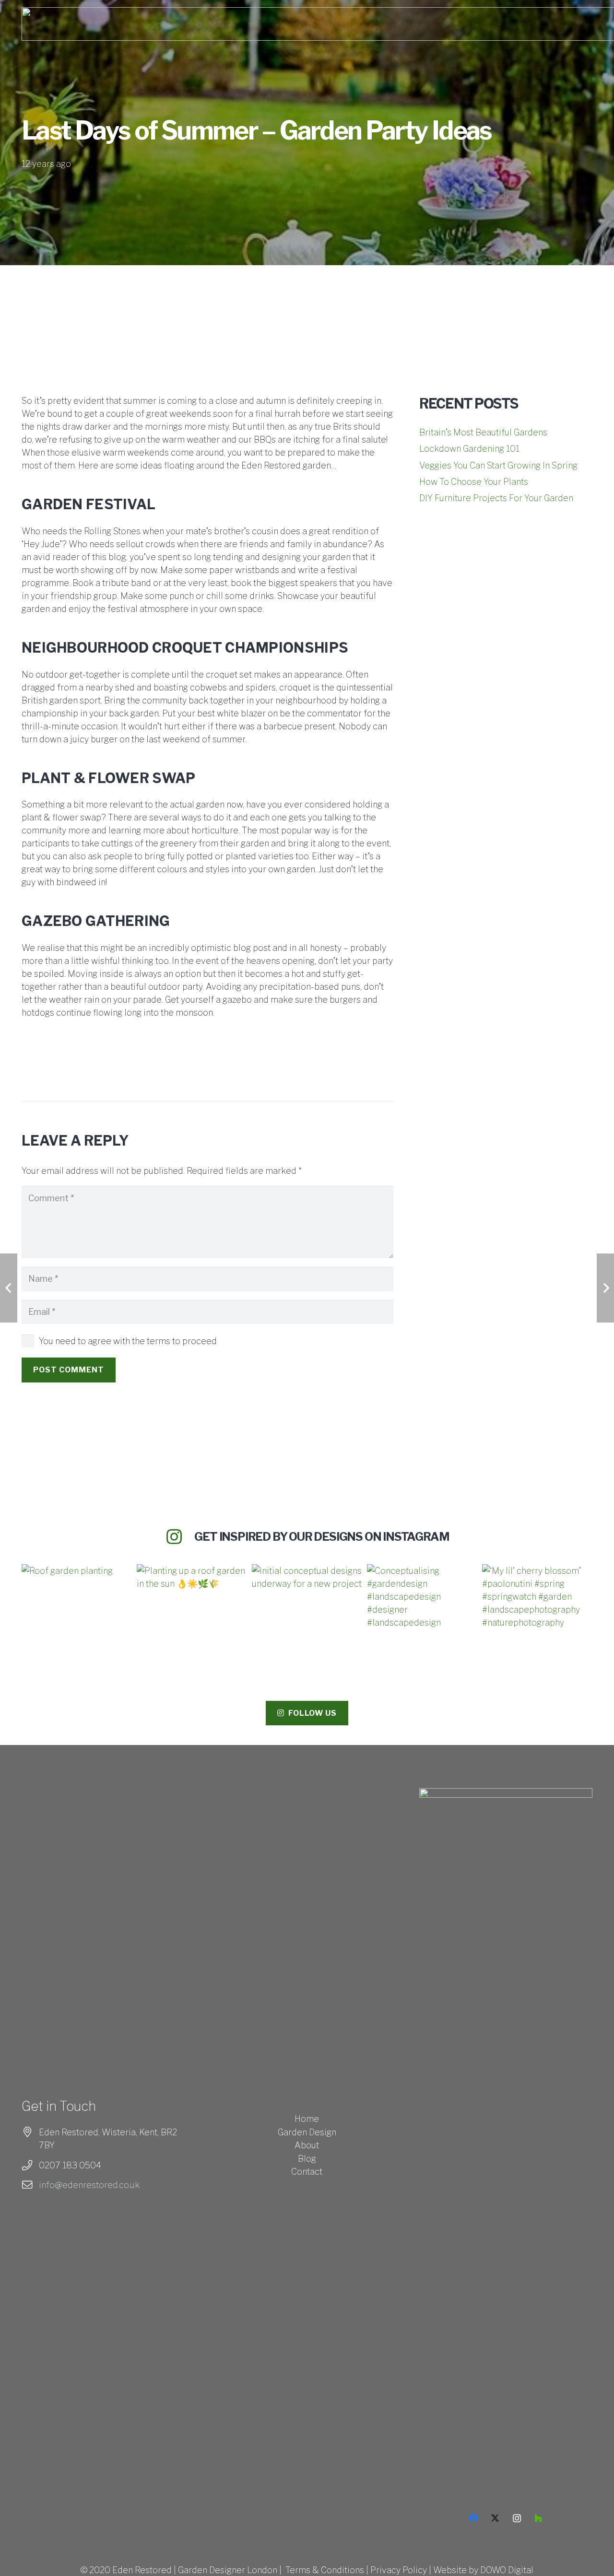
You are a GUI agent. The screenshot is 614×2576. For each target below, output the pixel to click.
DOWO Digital (507, 2570)
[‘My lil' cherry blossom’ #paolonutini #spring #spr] (537, 1619)
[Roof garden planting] (77, 1619)
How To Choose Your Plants (474, 482)
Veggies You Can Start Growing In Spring (498, 465)
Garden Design (307, 2132)
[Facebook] (474, 2518)
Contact (307, 2172)
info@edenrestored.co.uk (89, 2185)
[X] (495, 2518)
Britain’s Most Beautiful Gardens (483, 432)
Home (307, 2119)
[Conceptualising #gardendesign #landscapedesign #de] (422, 1619)
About (307, 2145)
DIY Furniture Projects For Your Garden (496, 498)
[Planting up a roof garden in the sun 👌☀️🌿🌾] (192, 1619)
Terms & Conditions (325, 2570)
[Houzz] (538, 2518)
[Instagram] (517, 2518)
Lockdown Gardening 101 (469, 449)
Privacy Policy (399, 2570)
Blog (307, 2159)
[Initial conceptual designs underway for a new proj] (307, 1619)
